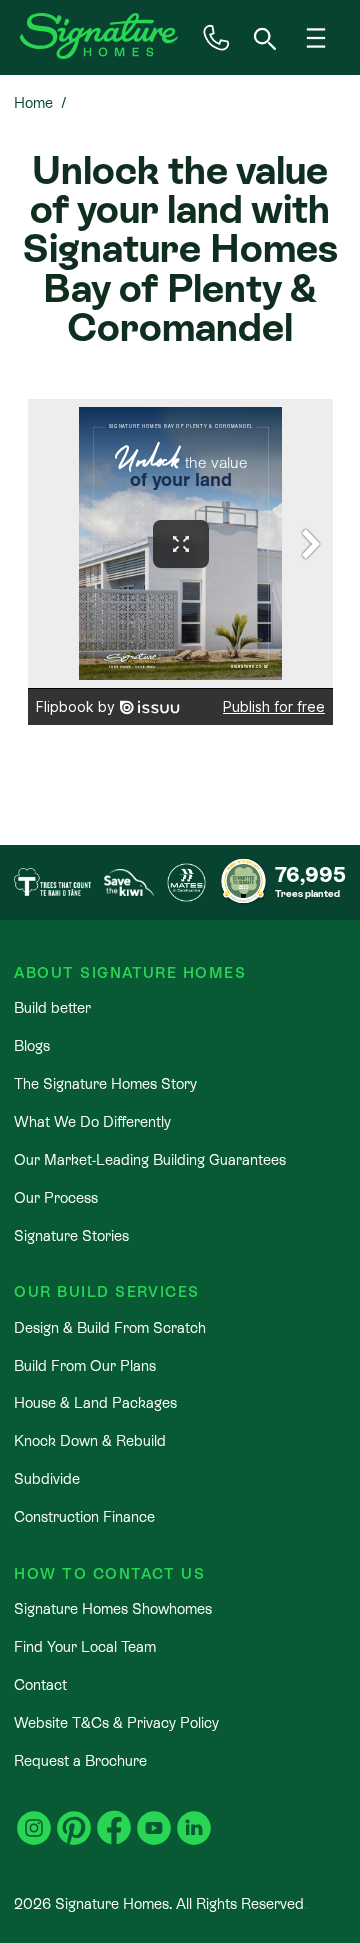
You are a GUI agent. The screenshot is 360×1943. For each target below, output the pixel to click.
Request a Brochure (80, 1760)
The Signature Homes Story (105, 1083)
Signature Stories (71, 1235)
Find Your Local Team (85, 1646)
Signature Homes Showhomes (113, 1608)
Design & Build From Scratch (110, 1327)
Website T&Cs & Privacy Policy (116, 1722)
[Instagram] (34, 1817)
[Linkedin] (194, 1817)
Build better (52, 1007)
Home (33, 102)
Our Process (56, 1197)
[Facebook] (114, 1817)
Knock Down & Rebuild (90, 1440)
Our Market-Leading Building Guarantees (150, 1159)
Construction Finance (84, 1516)
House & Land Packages (95, 1402)
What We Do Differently (92, 1121)
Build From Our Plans (85, 1365)
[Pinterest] (74, 1817)
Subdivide (47, 1478)
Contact (40, 1684)
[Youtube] (154, 1817)
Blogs (32, 1045)
